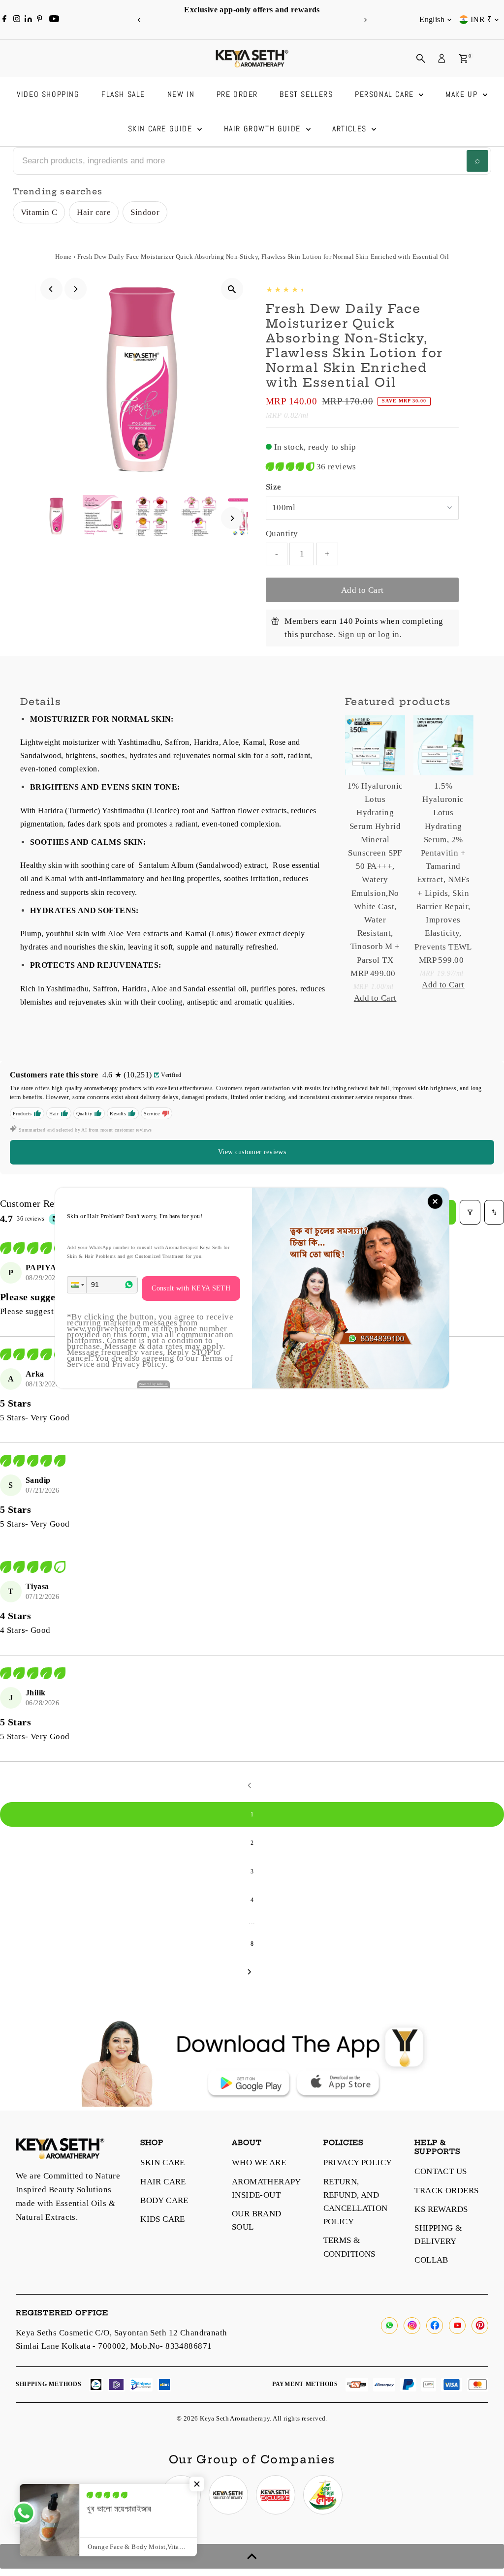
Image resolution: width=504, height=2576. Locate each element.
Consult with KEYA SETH (191, 1288)
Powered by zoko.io (154, 1384)
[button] (77, 1285)
